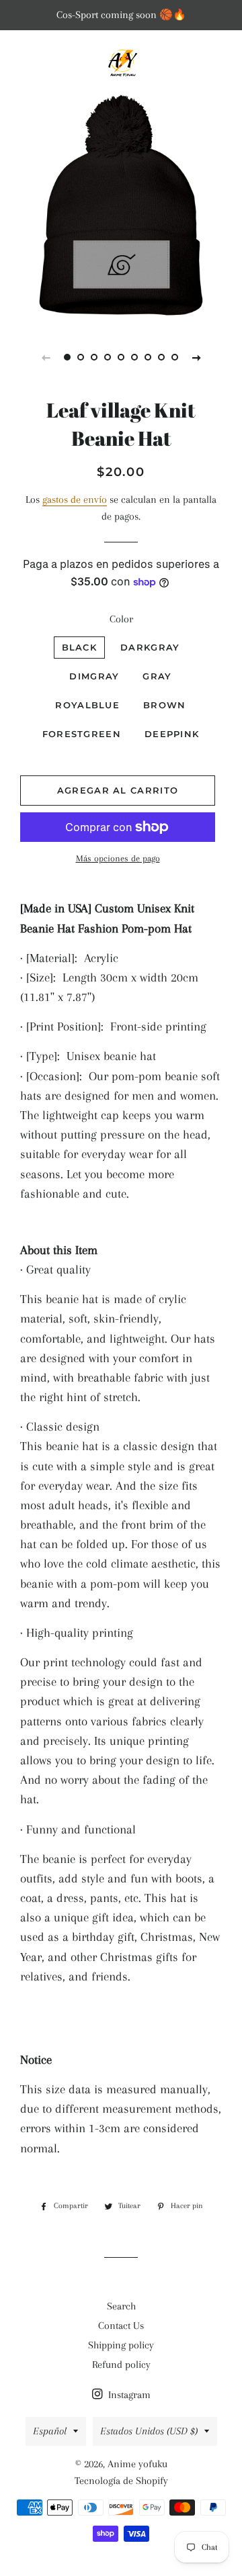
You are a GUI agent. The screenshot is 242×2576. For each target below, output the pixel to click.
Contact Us (121, 2326)
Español (50, 2431)
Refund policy (121, 2365)
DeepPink (172, 734)
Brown (165, 705)
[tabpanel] (121, 205)
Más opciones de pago (118, 858)
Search (121, 2306)
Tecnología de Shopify (121, 2481)
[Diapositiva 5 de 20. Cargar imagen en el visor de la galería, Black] (121, 357)
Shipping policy (121, 2345)
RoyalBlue (87, 705)
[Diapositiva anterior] (46, 357)
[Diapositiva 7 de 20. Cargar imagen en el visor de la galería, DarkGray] (148, 357)
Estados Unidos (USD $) (149, 2431)
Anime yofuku (137, 2464)
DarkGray (150, 647)
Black (80, 647)
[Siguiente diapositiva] (196, 357)
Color (121, 619)
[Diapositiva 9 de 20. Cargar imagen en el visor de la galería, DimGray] (175, 357)
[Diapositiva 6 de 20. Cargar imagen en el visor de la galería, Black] (134, 357)
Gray (157, 676)
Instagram (128, 2395)
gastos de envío (75, 499)
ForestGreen (82, 734)
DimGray (94, 676)
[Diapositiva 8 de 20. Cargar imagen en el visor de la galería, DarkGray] (161, 357)
